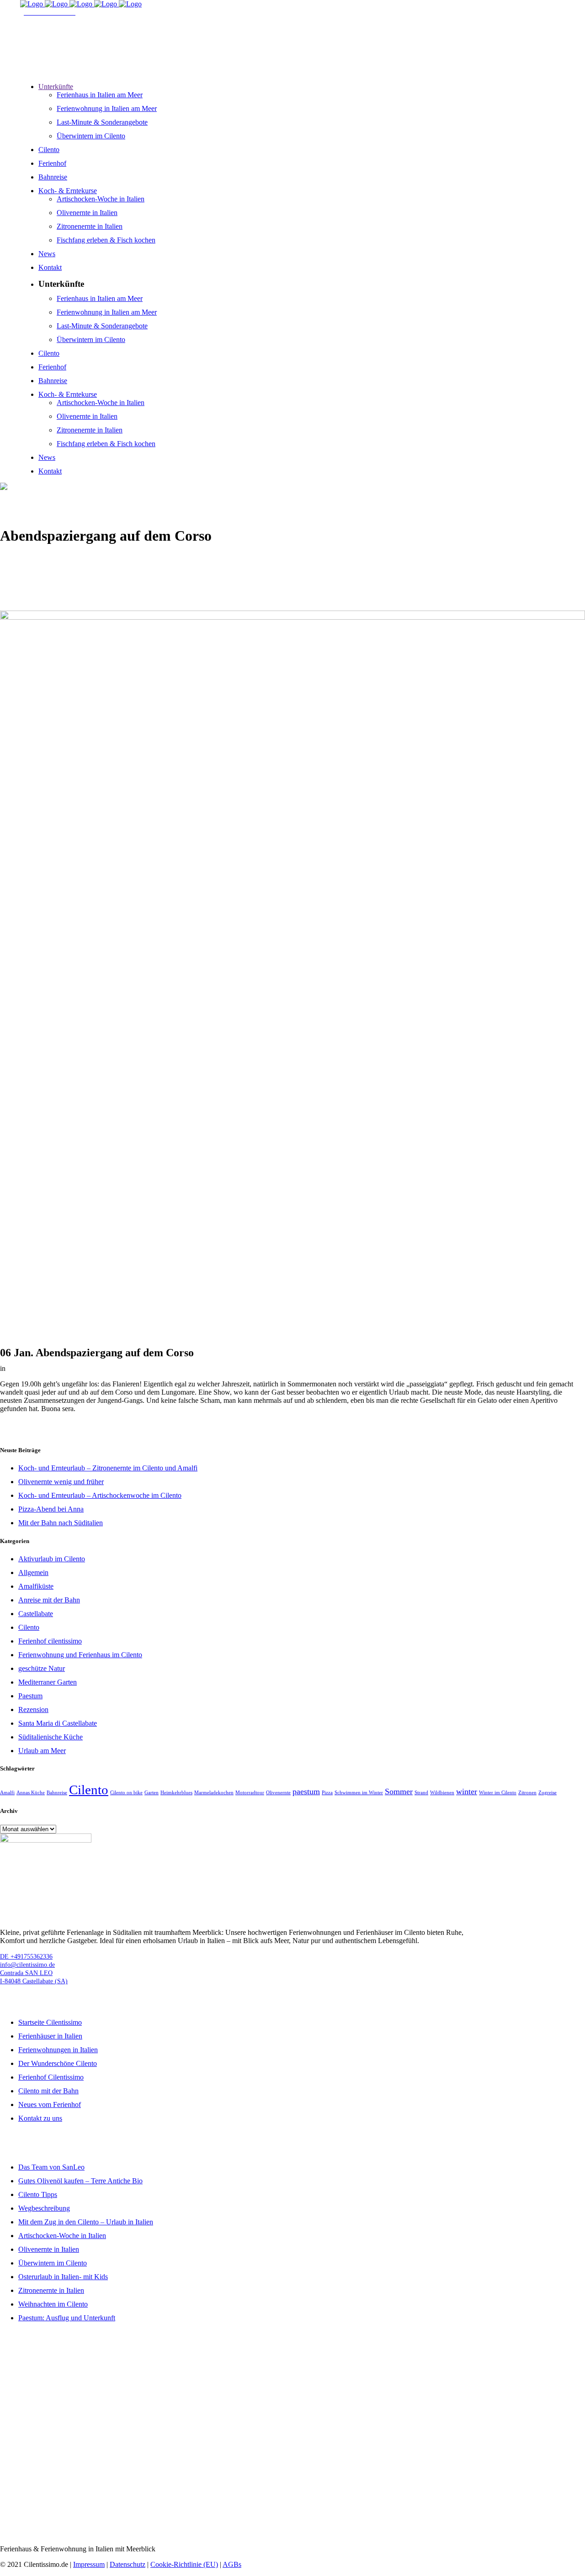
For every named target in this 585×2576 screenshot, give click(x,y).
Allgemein (33, 1572)
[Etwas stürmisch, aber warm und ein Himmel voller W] (487, 2339)
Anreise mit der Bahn (49, 1600)
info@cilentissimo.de (27, 1965)
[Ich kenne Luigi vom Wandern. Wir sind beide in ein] (487, 2516)
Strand (421, 1793)
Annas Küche (31, 1793)
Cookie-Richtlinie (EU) (184, 2564)
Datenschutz (128, 2564)
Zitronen (527, 1793)
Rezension (33, 1709)
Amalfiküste (36, 1586)
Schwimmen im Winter (359, 1793)
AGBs (232, 2564)
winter (467, 1791)
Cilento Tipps (38, 2194)
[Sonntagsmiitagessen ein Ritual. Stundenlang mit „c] (293, 2512)
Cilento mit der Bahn (48, 2091)
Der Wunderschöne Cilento (58, 2063)
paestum (306, 1791)
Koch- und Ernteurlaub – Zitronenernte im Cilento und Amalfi (108, 1468)
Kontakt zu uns (40, 2118)
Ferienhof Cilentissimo (51, 2077)
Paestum (30, 1696)
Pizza (327, 1793)
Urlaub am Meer (42, 1751)
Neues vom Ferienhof (50, 2105)
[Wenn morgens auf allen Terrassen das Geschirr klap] (487, 2475)
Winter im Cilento (498, 1793)
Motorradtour (250, 1793)
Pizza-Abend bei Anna (51, 1509)
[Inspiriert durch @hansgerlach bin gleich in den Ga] (293, 2351)
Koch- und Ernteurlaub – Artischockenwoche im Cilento (100, 1495)
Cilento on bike (126, 1793)
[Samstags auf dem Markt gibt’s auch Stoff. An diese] (98, 2516)
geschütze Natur (42, 1668)
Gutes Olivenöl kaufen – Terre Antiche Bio (80, 2181)
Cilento (29, 1627)
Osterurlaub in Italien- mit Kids (63, 2277)
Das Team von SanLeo (51, 2167)
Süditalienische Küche (51, 1737)
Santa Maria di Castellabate (58, 1723)
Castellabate (36, 1614)
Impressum (89, 2564)
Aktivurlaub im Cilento (52, 1559)
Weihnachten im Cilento (53, 2304)
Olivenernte (278, 1793)
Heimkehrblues (176, 1793)
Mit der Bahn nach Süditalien (61, 1523)
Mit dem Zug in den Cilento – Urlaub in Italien (86, 2222)
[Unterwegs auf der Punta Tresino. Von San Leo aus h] (293, 2475)
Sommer (399, 1791)
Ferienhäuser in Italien (50, 2036)
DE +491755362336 (26, 1957)
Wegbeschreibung (44, 2208)
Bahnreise (57, 1793)
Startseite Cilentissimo (50, 2022)
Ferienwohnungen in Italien (58, 2050)
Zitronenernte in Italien (51, 2290)
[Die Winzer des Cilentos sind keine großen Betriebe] (98, 2479)
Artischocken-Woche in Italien (62, 2236)
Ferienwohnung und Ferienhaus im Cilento (80, 1655)
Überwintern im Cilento (53, 2263)
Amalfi (7, 1793)
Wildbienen (442, 1793)
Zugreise (548, 1793)
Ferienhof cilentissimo (50, 1641)
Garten (152, 1793)
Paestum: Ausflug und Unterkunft (67, 2318)
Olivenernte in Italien (49, 2249)
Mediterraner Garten (48, 1682)
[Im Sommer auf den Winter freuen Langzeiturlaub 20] (98, 2397)
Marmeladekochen (214, 1793)
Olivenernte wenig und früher (61, 1482)
